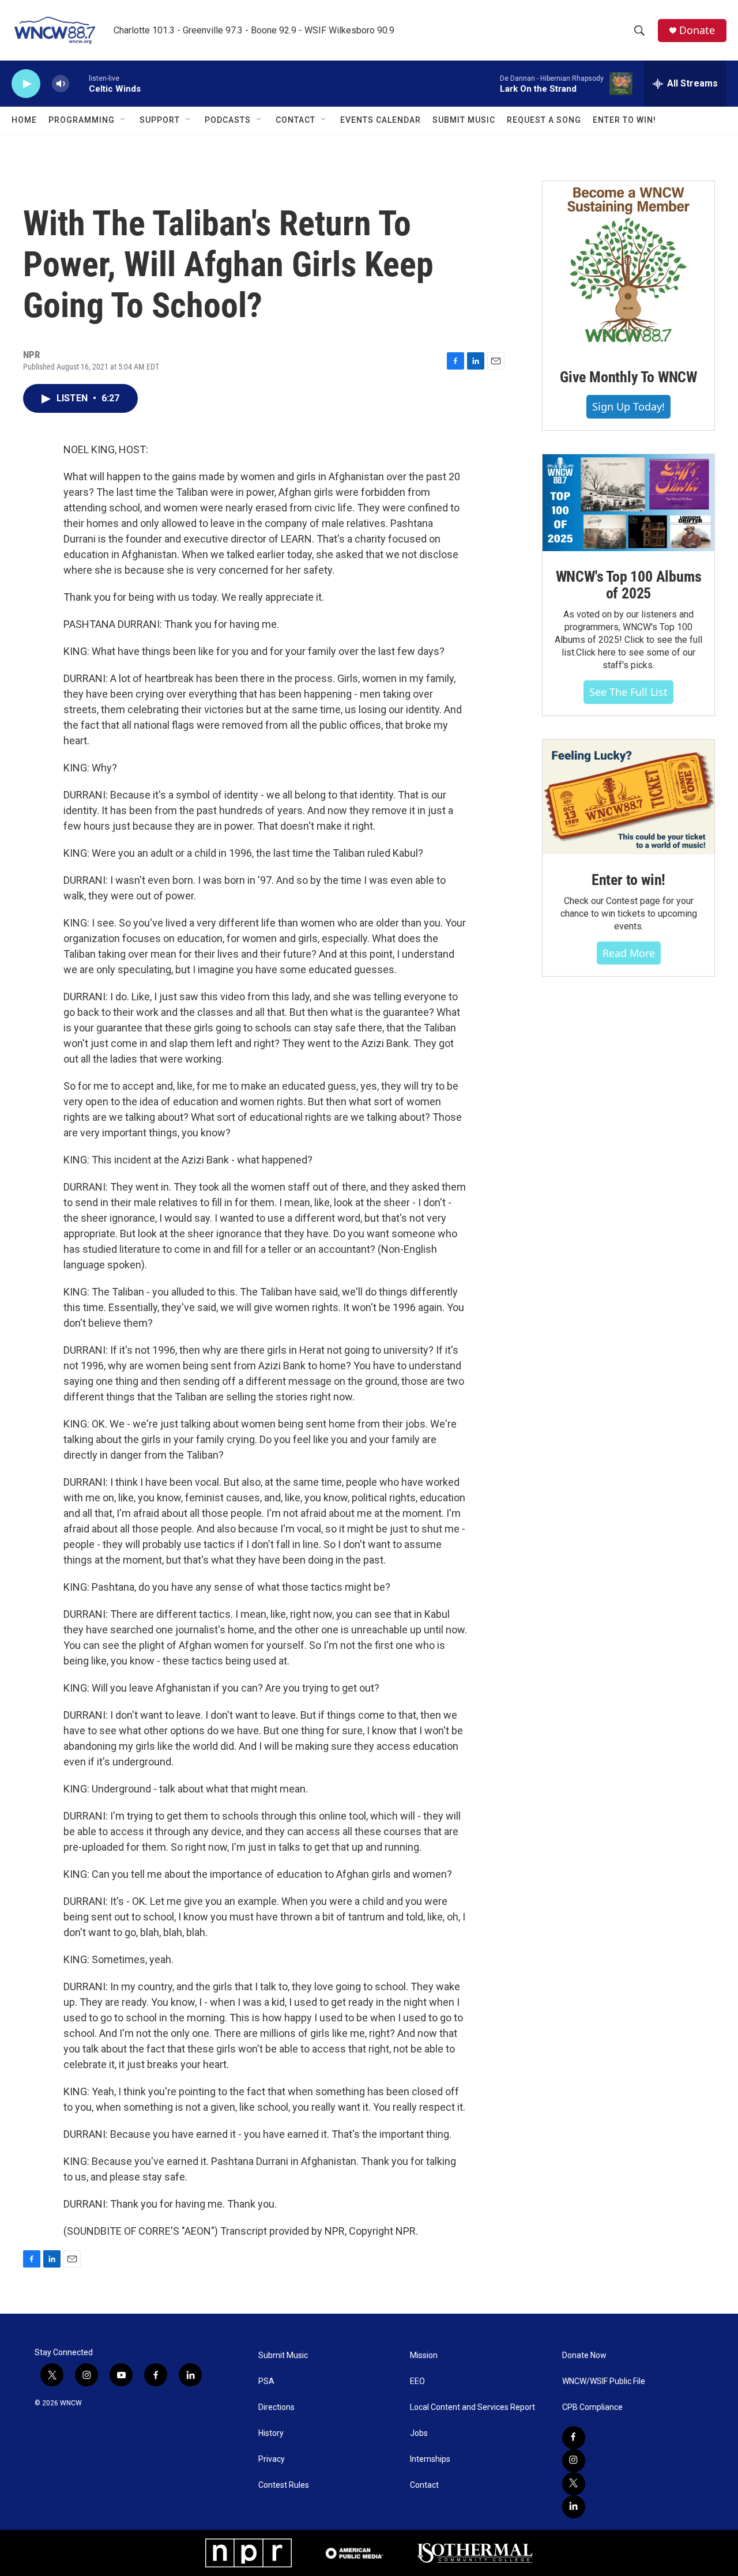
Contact (295, 120)
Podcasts (228, 120)
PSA (266, 2381)
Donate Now (584, 2355)
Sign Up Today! (628, 406)
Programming (82, 120)
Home (24, 120)
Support (160, 120)
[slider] (79, 83)
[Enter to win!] (628, 797)
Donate (697, 30)
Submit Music (464, 120)
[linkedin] (574, 2507)
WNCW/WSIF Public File (604, 2381)
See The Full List (628, 692)
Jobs (419, 2433)
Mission (424, 2355)
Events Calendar (381, 120)
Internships (430, 2459)
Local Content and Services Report (472, 2407)
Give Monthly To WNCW (628, 377)
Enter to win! (628, 880)
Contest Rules (284, 2485)
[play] (26, 84)
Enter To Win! (624, 120)
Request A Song (544, 120)
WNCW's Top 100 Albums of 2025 (629, 585)
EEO (417, 2381)
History (271, 2433)
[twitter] (574, 2484)
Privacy (272, 2459)
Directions (276, 2407)
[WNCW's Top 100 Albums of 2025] (628, 503)
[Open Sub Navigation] (123, 120)
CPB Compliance (592, 2407)
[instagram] (574, 2461)
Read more (629, 953)
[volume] (61, 84)
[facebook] (574, 2438)
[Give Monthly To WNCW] (628, 266)
